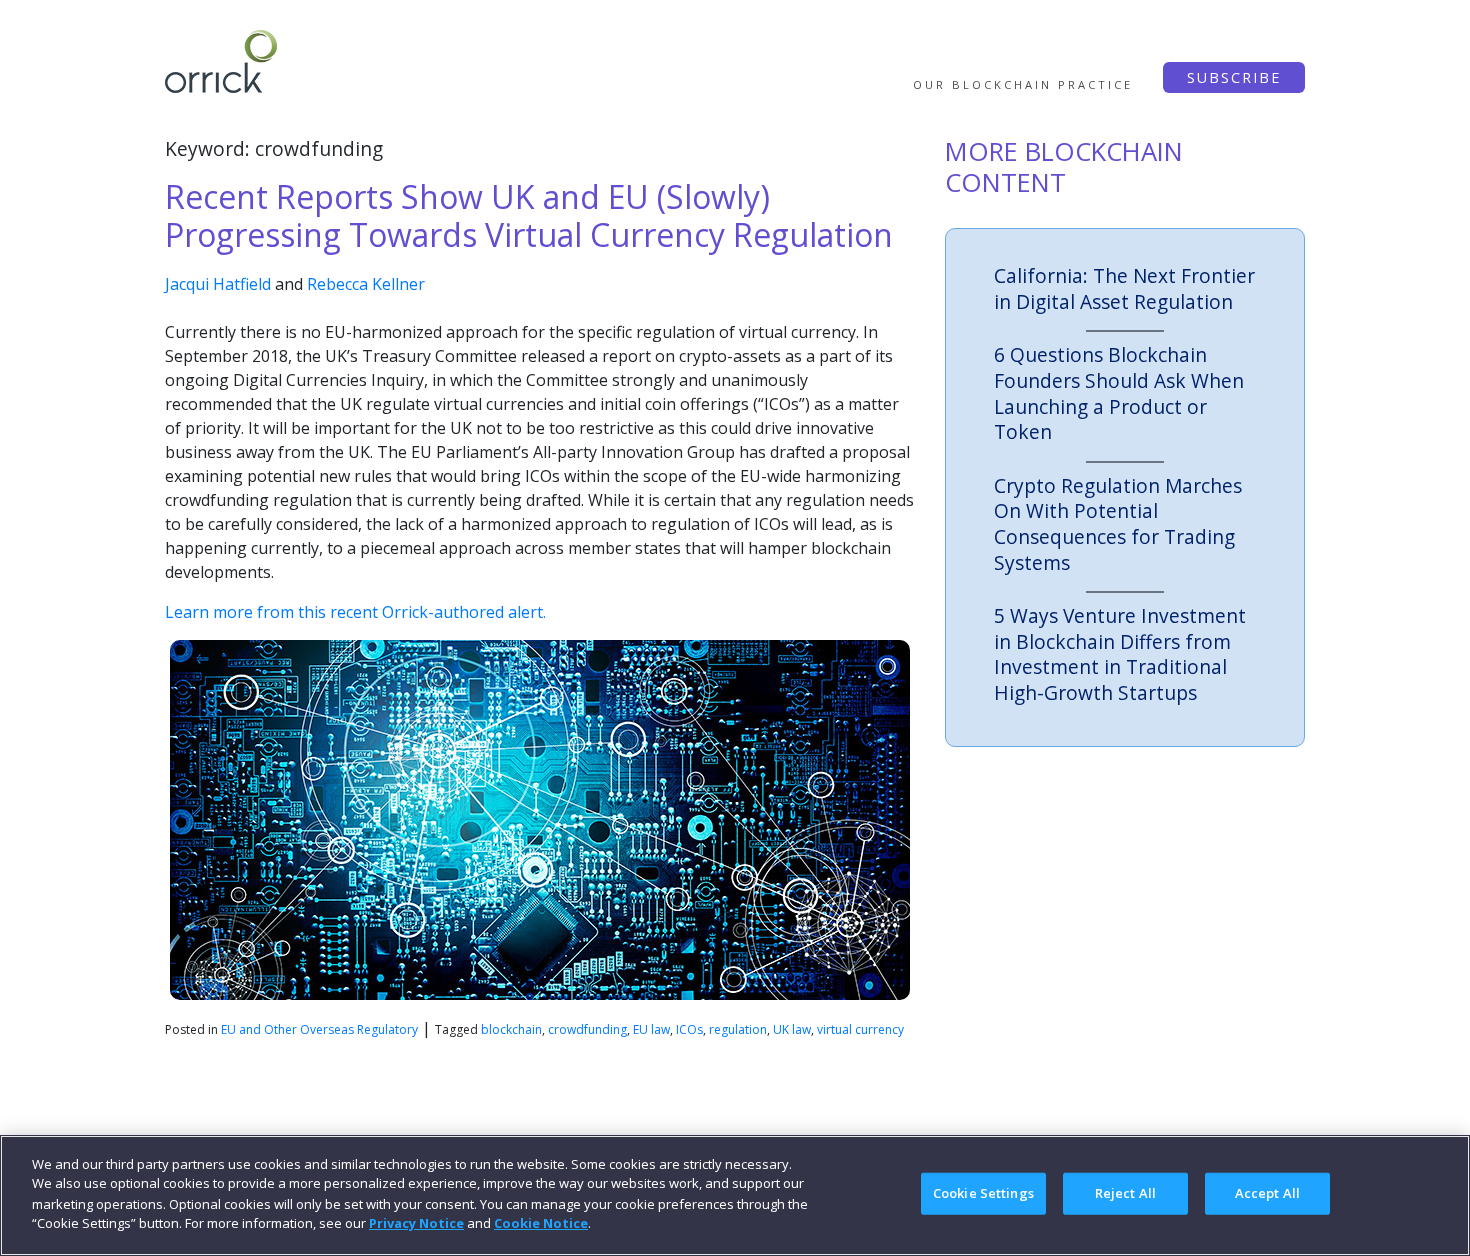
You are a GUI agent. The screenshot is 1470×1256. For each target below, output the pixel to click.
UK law (792, 1029)
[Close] (1438, 1193)
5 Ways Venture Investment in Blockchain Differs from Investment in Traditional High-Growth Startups (1120, 654)
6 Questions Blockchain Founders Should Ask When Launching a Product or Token (1119, 393)
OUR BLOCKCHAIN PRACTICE (1023, 84)
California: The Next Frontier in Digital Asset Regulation (1124, 288)
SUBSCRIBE (1234, 77)
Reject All (1125, 1193)
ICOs (689, 1029)
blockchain (511, 1029)
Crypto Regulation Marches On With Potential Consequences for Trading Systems (1118, 524)
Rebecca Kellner (366, 284)
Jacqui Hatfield (218, 284)
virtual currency (860, 1029)
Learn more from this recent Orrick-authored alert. (355, 612)
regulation (738, 1029)
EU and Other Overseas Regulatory (319, 1029)
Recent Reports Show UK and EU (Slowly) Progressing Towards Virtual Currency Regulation (529, 215)
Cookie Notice (541, 1222)
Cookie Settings (983, 1193)
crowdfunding (587, 1029)
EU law (651, 1029)
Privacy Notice (416, 1222)
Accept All (1267, 1193)
